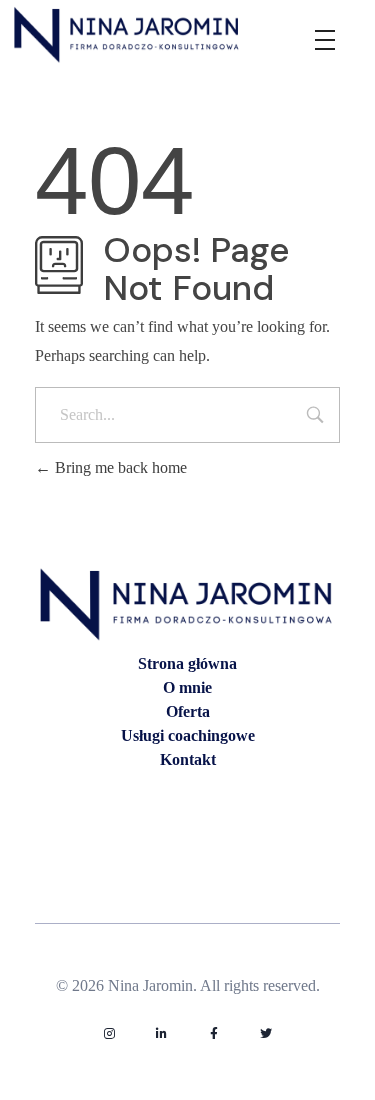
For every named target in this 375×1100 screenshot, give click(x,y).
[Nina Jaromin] (127, 34)
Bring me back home (119, 467)
